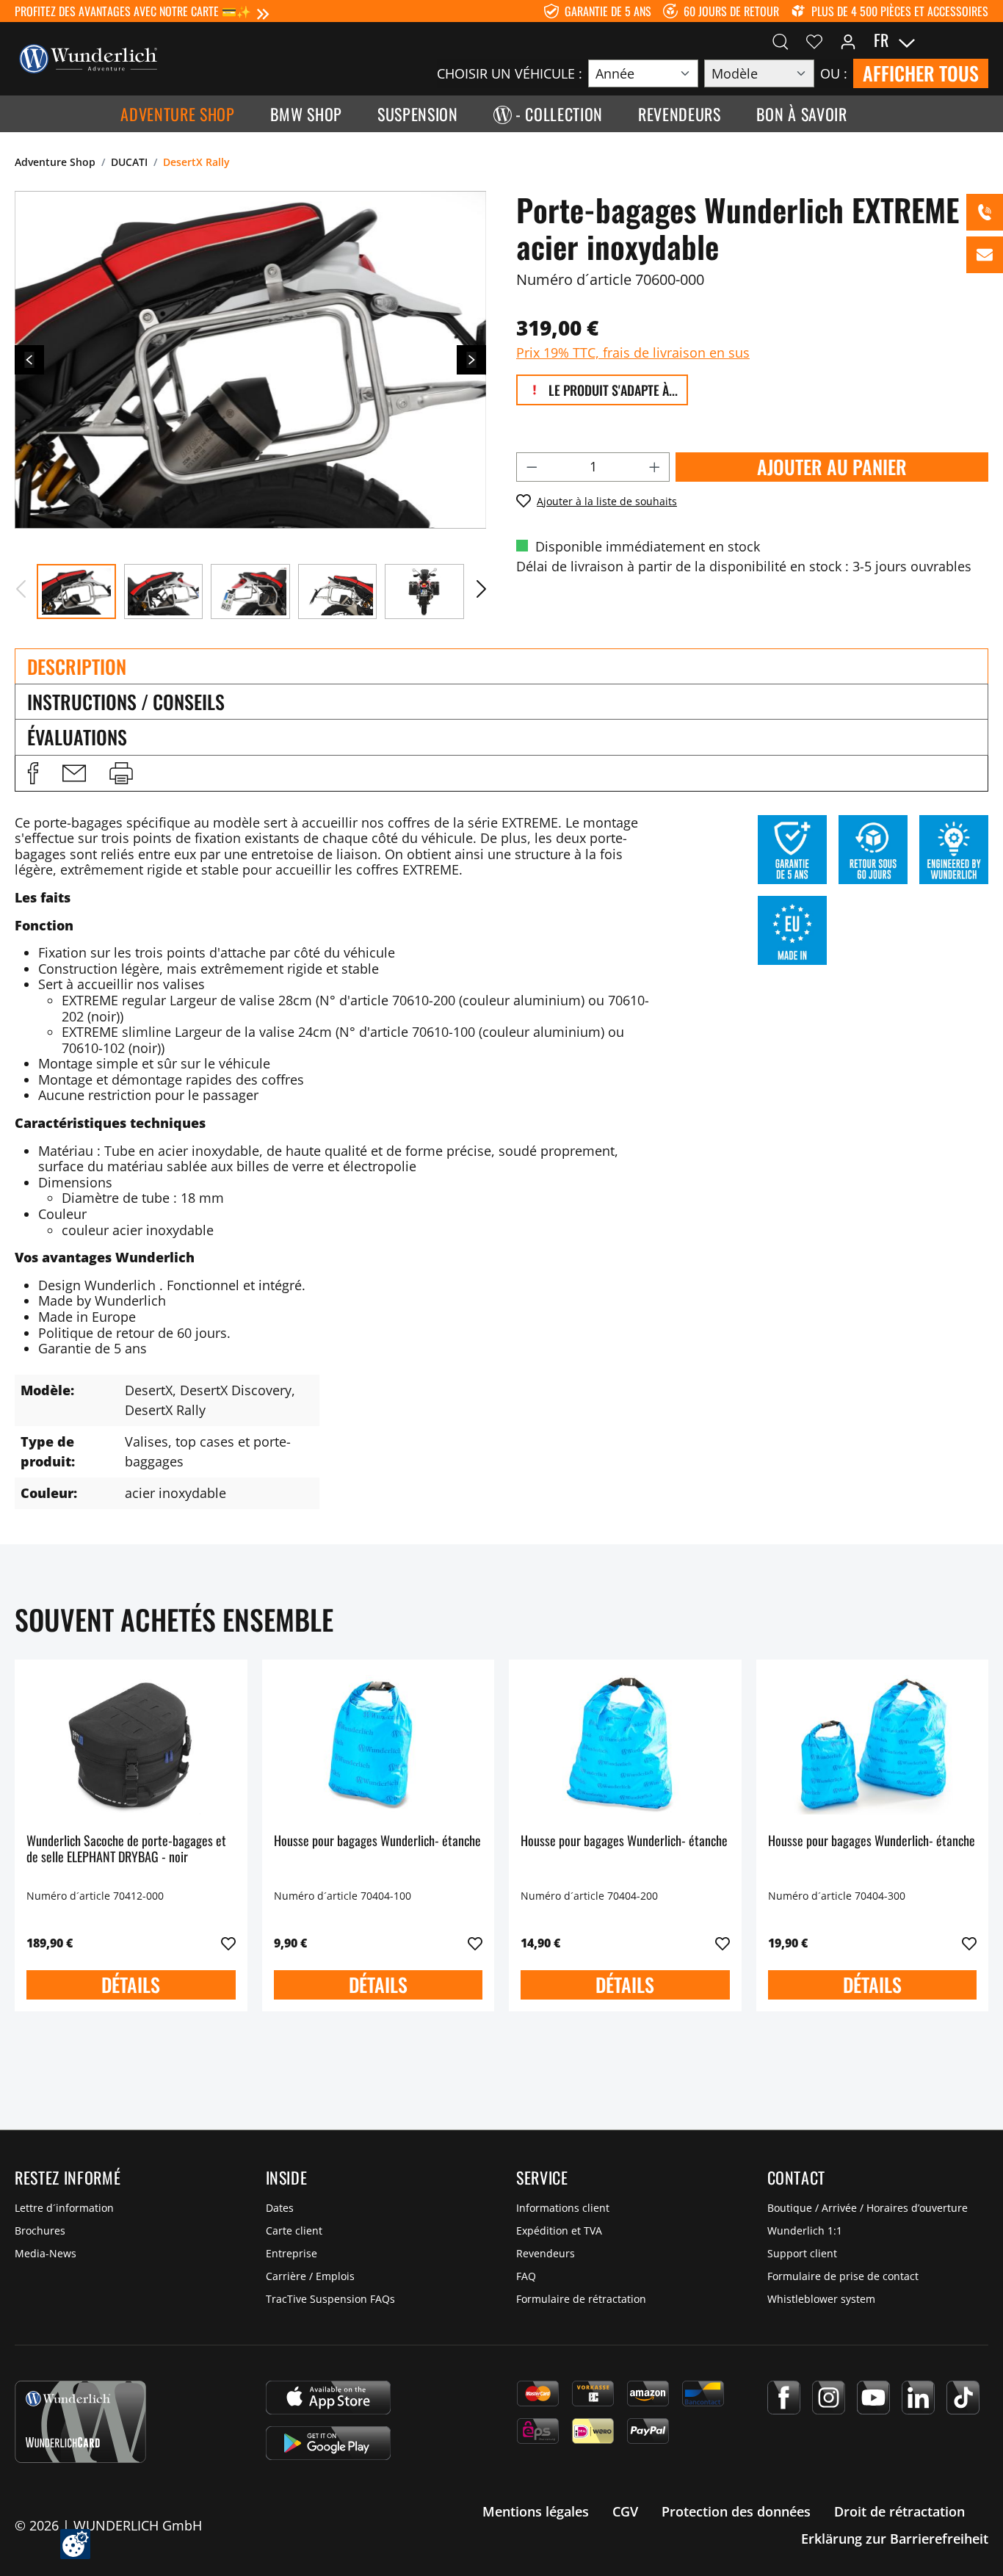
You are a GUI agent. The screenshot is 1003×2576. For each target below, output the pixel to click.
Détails (131, 1985)
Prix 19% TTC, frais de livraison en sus (633, 352)
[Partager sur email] (74, 773)
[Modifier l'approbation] (75, 2544)
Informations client (563, 2208)
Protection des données (736, 2511)
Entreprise (292, 2253)
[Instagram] (829, 2398)
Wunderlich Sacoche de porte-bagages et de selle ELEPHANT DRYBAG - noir (126, 1849)
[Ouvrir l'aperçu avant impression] (121, 773)
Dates (280, 2208)
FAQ (526, 2276)
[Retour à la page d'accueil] (88, 57)
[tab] (501, 666)
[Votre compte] (848, 40)
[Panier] (980, 40)
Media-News (46, 2253)
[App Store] (328, 2398)
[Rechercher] (781, 40)
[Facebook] (784, 2398)
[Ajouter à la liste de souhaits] (228, 1944)
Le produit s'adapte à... (612, 390)
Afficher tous (921, 73)
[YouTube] (873, 2398)
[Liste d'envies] (814, 40)
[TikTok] (963, 2398)
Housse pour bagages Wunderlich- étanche (377, 1841)
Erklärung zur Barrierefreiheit (895, 2539)
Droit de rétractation (899, 2511)
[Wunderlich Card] (80, 2422)
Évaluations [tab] (77, 737)
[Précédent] (29, 360)
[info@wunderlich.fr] (985, 255)
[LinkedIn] (918, 2398)
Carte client (294, 2231)
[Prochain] (471, 360)
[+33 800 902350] (985, 212)
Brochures (40, 2231)
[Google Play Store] (328, 2443)
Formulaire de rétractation (581, 2299)
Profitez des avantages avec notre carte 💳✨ (133, 11)
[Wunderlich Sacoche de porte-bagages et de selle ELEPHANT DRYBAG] (131, 1745)
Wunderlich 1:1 (805, 2231)
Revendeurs (546, 2253)
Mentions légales (536, 2511)
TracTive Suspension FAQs (330, 2299)
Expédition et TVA (559, 2231)
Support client (802, 2253)
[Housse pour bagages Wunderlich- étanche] (379, 1745)
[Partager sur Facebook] (33, 773)
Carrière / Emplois (310, 2276)
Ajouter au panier (832, 467)
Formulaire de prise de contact (843, 2276)
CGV (625, 2511)
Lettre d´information (64, 2208)
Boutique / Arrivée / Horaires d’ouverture (868, 2208)
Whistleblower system (821, 2299)
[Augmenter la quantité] (655, 467)
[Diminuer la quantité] (532, 467)
